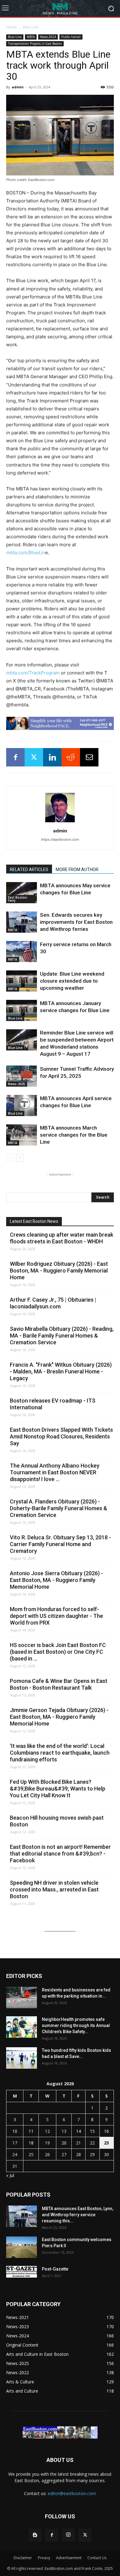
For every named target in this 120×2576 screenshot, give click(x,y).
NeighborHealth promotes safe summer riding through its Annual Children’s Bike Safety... (76, 2025)
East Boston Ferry (18, 899)
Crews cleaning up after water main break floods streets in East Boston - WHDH (62, 1238)
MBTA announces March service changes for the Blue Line (74, 1135)
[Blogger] (35, 2535)
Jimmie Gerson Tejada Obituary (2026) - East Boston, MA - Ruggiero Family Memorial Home (59, 1717)
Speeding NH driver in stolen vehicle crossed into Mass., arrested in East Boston (54, 1889)
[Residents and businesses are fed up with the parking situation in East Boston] (22, 1998)
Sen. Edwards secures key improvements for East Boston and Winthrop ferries (76, 922)
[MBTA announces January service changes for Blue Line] (22, 1010)
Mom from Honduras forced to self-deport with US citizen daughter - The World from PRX (56, 1616)
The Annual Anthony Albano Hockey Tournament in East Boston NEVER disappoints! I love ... (55, 1472)
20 (64, 2143)
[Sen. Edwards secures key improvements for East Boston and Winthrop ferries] (22, 922)
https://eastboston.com (60, 839)
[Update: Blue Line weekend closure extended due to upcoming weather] (22, 981)
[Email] (89, 757)
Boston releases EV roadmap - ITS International (53, 1404)
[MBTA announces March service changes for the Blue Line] (22, 1135)
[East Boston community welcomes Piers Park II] (22, 2247)
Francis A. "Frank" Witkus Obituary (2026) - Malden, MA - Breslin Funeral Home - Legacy (61, 1371)
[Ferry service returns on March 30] (22, 952)
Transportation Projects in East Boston (35, 44)
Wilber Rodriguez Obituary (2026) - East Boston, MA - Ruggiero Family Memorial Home (59, 1271)
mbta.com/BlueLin (26, 553)
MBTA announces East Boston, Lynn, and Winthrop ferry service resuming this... (78, 2215)
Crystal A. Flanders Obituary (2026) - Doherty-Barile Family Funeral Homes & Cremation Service (58, 1508)
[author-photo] (60, 822)
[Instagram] (68, 2535)
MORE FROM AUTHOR (77, 870)
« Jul (10, 2175)
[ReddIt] (71, 757)
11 (31, 2131)
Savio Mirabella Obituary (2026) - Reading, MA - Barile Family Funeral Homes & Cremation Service (62, 1336)
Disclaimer (23, 2558)
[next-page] (20, 1158)
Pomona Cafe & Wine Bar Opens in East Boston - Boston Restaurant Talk (59, 1684)
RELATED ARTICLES (29, 870)
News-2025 (17, 1084)
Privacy (44, 2558)
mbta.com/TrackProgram (33, 673)
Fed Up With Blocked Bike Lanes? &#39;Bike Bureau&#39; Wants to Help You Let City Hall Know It (58, 1789)
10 (15, 2131)
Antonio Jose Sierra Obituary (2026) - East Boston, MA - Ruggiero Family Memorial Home (56, 1580)
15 (92, 2131)
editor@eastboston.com (72, 2493)
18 (31, 2143)
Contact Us (97, 2558)
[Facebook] (15, 757)
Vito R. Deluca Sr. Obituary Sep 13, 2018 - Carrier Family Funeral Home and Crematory (60, 1544)
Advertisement (69, 2558)
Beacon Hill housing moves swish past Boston (57, 1821)
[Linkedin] (52, 757)
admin (18, 87)
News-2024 (48, 37)
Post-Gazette (55, 2269)
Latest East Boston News (34, 1221)
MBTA (31, 37)
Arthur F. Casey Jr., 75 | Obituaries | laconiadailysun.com (53, 1303)
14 (78, 2131)
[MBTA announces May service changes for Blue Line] (22, 893)
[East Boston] (60, 8)
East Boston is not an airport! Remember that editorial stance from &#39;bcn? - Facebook (60, 1854)
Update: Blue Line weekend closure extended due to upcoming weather (72, 981)
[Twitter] (34, 757)
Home (12, 27)
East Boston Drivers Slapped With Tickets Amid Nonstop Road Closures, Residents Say (61, 1436)
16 (106, 2131)
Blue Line (31, 27)
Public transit (71, 37)
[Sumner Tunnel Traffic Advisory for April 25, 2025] (22, 1076)
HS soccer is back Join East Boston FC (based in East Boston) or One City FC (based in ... (58, 1652)
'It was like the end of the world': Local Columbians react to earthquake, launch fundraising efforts (60, 1753)
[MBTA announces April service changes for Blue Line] (22, 1106)
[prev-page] (10, 1158)
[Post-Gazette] (22, 2272)
